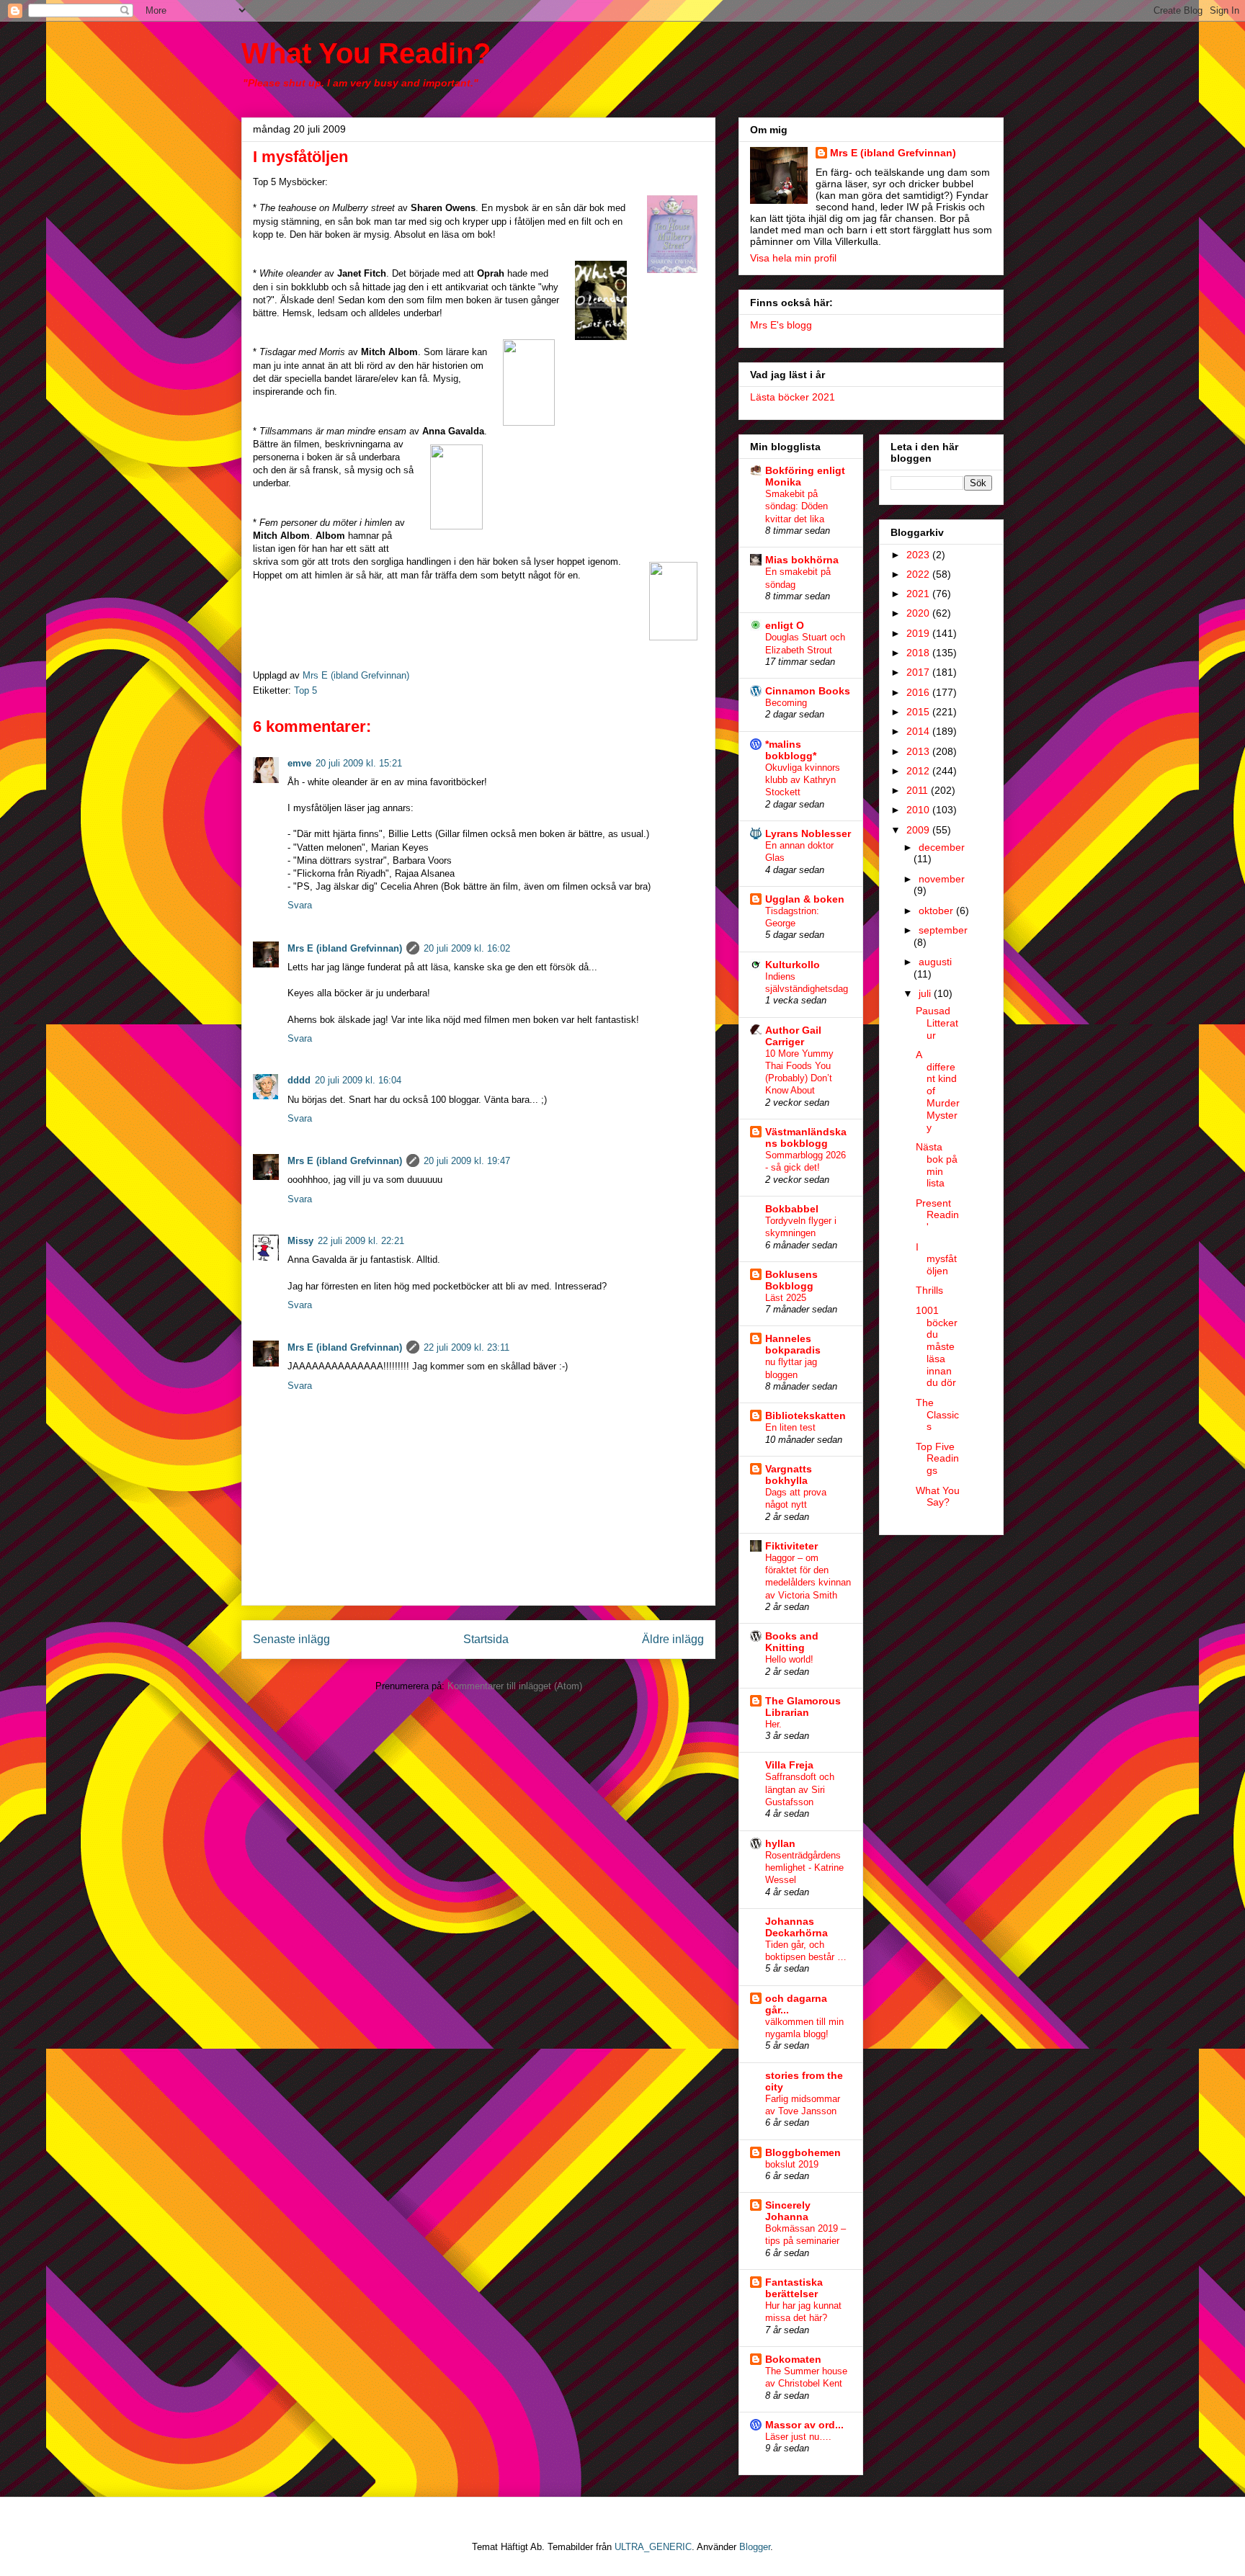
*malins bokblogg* (791, 750)
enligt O (785, 625)
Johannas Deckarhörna (796, 1927)
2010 (919, 810)
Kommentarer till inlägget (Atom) (515, 1686)
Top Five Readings (937, 1459)
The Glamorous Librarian (803, 1707)
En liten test (790, 1427)
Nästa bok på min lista (937, 1165)
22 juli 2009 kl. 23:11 (467, 1347)
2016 (919, 692)
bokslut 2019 (792, 2164)
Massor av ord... (804, 2425)
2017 (919, 672)
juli (926, 993)
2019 (919, 633)
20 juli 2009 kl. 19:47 (467, 1161)
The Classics (937, 1415)
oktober (937, 911)
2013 (919, 751)
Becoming (786, 703)
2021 (919, 594)
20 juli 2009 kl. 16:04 (358, 1080)
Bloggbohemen (803, 2152)
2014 (919, 731)
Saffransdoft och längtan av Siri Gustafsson (800, 1789)
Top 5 (305, 690)
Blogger (755, 2547)
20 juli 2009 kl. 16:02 (467, 948)
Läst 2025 (786, 1298)
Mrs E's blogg (781, 325)
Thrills (929, 1290)
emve (299, 763)
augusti (935, 962)
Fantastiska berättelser (794, 2288)
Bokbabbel (792, 1209)
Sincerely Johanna (788, 2211)
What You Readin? (366, 53)
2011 (919, 790)
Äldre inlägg (673, 1639)
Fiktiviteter (791, 1546)
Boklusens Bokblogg (791, 1280)
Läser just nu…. (798, 2437)
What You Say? (938, 1497)
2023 (919, 555)
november (942, 879)
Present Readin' (937, 1215)
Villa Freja (789, 1765)
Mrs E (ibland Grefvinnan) (345, 948)
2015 (919, 712)
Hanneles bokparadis (793, 1344)
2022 (919, 574)
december (942, 847)
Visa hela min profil (793, 258)
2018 (919, 653)
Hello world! (789, 1659)
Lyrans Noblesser (808, 833)
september (943, 930)
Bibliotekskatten (806, 1416)
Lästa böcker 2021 (793, 397)
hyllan (780, 1843)
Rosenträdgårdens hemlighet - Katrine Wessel (804, 1868)
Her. (773, 1724)
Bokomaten (793, 2359)
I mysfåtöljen (936, 1259)
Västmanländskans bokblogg (806, 1137)
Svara (300, 905)
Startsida (486, 1639)
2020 (919, 613)
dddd (299, 1080)
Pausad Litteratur (937, 1023)
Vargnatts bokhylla (789, 1475)
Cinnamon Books (808, 691)
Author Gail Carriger (793, 1036)
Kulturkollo (793, 965)
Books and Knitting (792, 1642)
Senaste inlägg (291, 1639)
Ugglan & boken (805, 899)
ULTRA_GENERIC (653, 2547)
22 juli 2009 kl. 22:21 (361, 1241)
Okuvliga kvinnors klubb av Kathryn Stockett (803, 780)
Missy (300, 1241)
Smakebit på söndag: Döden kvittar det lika (796, 506)
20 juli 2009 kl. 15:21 (359, 763)
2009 (919, 830)
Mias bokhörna (802, 560)
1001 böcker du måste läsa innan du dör (937, 1347)
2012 (919, 771)
